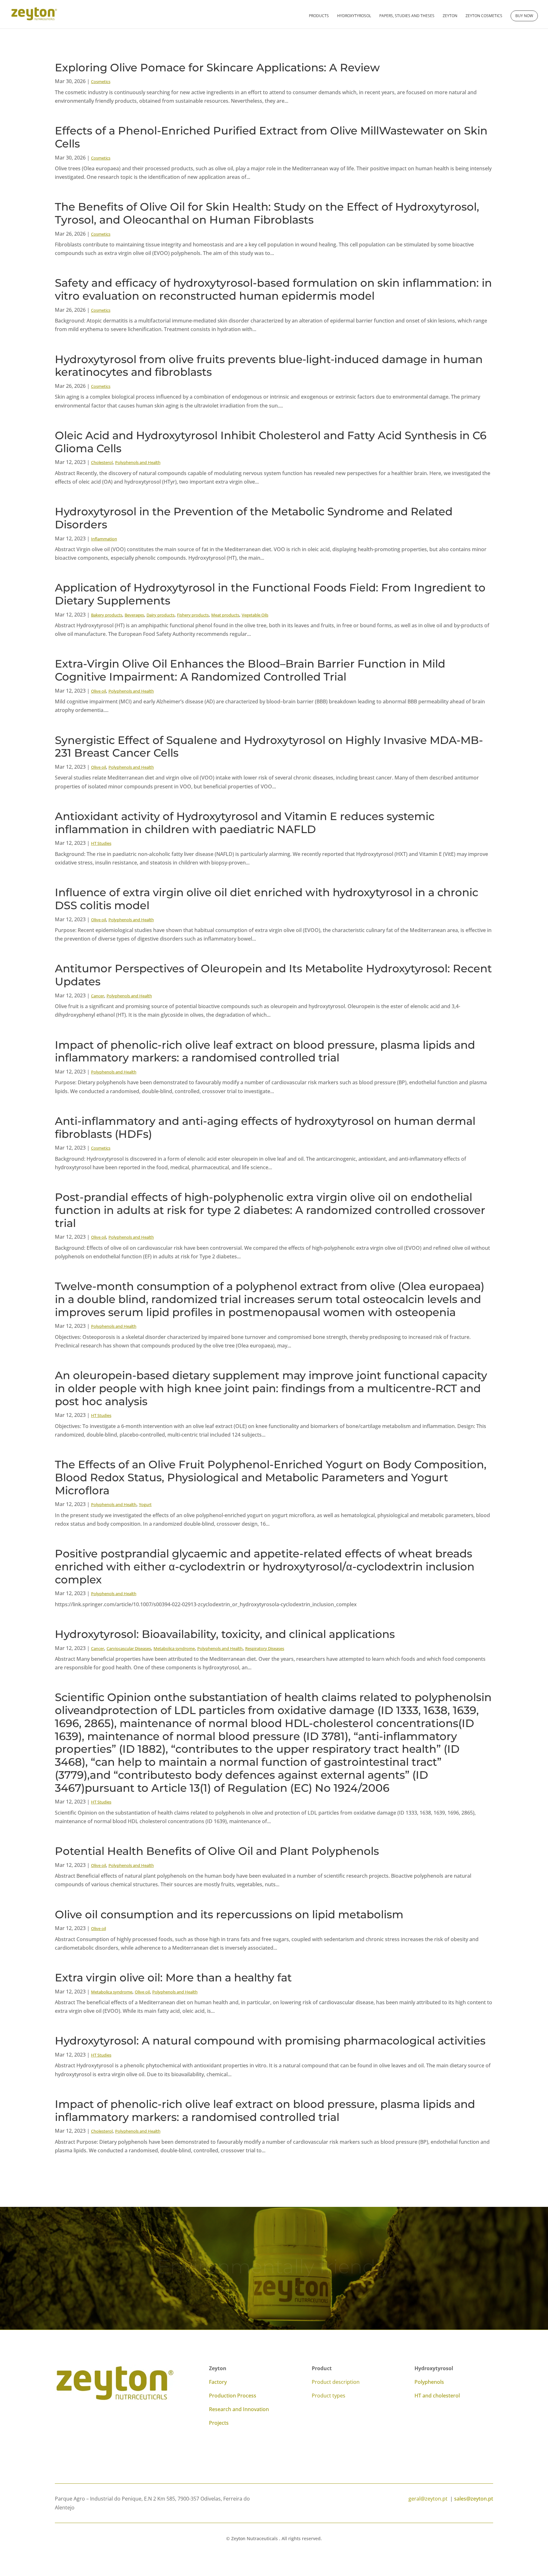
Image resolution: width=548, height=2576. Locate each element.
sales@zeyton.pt (474, 2499)
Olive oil (98, 691)
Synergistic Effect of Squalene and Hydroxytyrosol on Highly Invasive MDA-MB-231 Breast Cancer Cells (269, 747)
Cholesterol (102, 462)
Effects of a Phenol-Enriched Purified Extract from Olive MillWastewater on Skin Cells (271, 137)
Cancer (98, 996)
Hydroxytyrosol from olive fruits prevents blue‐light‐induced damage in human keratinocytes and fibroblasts (269, 366)
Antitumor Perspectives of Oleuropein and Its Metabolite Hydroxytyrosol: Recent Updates (273, 975)
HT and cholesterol (437, 2396)
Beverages (134, 615)
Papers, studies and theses (407, 16)
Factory (218, 2382)
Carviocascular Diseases (129, 1648)
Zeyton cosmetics (484, 16)
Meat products (225, 615)
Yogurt (145, 1504)
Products (319, 16)
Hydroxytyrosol (354, 16)
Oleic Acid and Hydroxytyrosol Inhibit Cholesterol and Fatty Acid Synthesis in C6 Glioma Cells (271, 442)
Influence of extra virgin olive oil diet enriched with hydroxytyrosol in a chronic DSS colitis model (267, 899)
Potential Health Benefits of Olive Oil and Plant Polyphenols (217, 1851)
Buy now (524, 16)
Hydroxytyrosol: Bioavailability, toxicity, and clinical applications (225, 1634)
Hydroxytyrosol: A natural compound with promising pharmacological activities (270, 2041)
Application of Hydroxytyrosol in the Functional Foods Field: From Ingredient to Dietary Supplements (270, 594)
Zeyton (450, 16)
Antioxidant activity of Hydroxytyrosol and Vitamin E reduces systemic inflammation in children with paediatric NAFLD (245, 823)
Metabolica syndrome (174, 1648)
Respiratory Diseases (265, 1648)
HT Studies (101, 843)
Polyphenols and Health (138, 462)
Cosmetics (101, 82)
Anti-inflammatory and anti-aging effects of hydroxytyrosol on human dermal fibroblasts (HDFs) (265, 1128)
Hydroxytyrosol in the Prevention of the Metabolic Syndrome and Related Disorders (254, 518)
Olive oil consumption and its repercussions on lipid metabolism (229, 1914)
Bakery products (107, 615)
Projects (219, 2423)
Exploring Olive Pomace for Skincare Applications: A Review (217, 68)
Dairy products (160, 615)
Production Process (233, 2396)
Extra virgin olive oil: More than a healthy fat (173, 1978)
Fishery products (193, 615)
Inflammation (104, 539)
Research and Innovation (239, 2409)
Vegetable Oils (255, 615)
